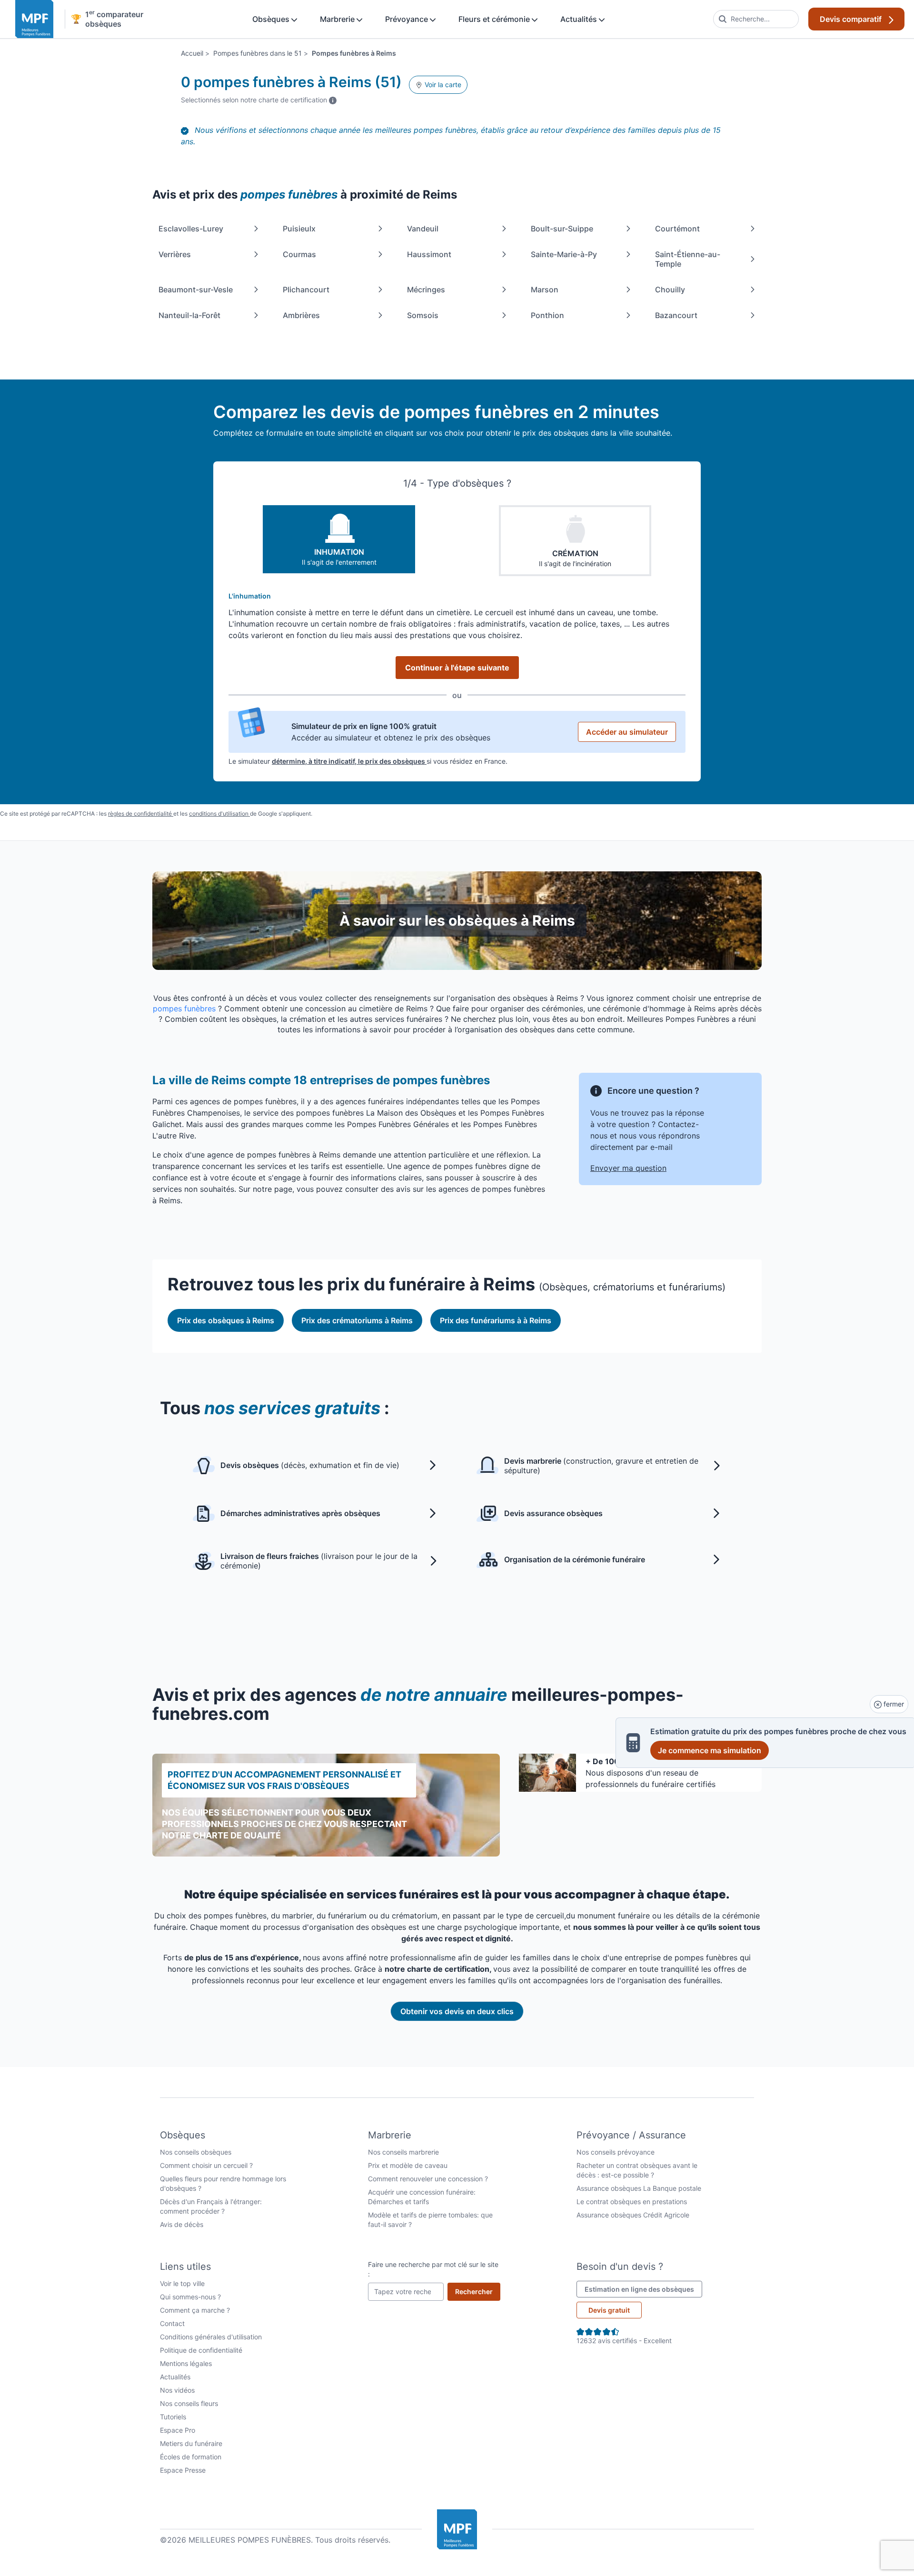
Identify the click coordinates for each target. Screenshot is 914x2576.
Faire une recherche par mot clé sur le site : (433, 2269)
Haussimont (429, 254)
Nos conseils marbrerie (403, 2152)
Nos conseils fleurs (189, 2403)
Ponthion (547, 315)
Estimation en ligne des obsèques (643, 2289)
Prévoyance (407, 19)
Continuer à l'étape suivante (457, 668)
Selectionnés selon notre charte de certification (259, 100)
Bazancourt (676, 315)
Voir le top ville (182, 2283)
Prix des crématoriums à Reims (357, 1320)
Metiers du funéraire (191, 2443)
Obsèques (272, 19)
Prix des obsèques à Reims (226, 1320)
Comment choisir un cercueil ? (206, 2165)
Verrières (175, 254)
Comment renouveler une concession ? (428, 2179)
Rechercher (478, 2291)
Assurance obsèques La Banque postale (639, 2188)
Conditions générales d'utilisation (211, 2337)
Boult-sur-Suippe (562, 229)
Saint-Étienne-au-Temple (688, 259)
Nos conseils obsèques (196, 2152)
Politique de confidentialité (201, 2350)
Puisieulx (299, 229)
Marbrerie (338, 19)
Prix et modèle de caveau (408, 2165)
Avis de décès (182, 2224)
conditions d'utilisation (219, 814)
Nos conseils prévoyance (616, 2152)
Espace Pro (178, 2430)
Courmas (299, 254)
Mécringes (426, 290)
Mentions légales (186, 2363)
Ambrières (301, 315)
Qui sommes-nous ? (190, 2297)
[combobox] (756, 19)
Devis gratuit (609, 2310)
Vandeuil (423, 229)
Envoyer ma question (628, 1168)
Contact (172, 2323)
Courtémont (677, 229)
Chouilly (670, 290)
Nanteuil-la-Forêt (189, 315)
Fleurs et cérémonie (495, 19)
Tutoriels (173, 2417)
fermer (893, 1704)
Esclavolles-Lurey (191, 229)
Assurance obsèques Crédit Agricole (633, 2215)
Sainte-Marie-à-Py (564, 254)
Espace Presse (183, 2470)
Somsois (423, 315)
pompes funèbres (184, 1008)
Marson (545, 290)
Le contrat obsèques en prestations (632, 2202)
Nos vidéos (177, 2390)
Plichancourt (306, 290)
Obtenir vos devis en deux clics (457, 2011)
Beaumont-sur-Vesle (196, 290)
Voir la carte (442, 85)
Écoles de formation (191, 2457)
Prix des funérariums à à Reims (496, 1320)
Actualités (580, 19)
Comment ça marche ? (195, 2310)
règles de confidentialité (141, 814)
